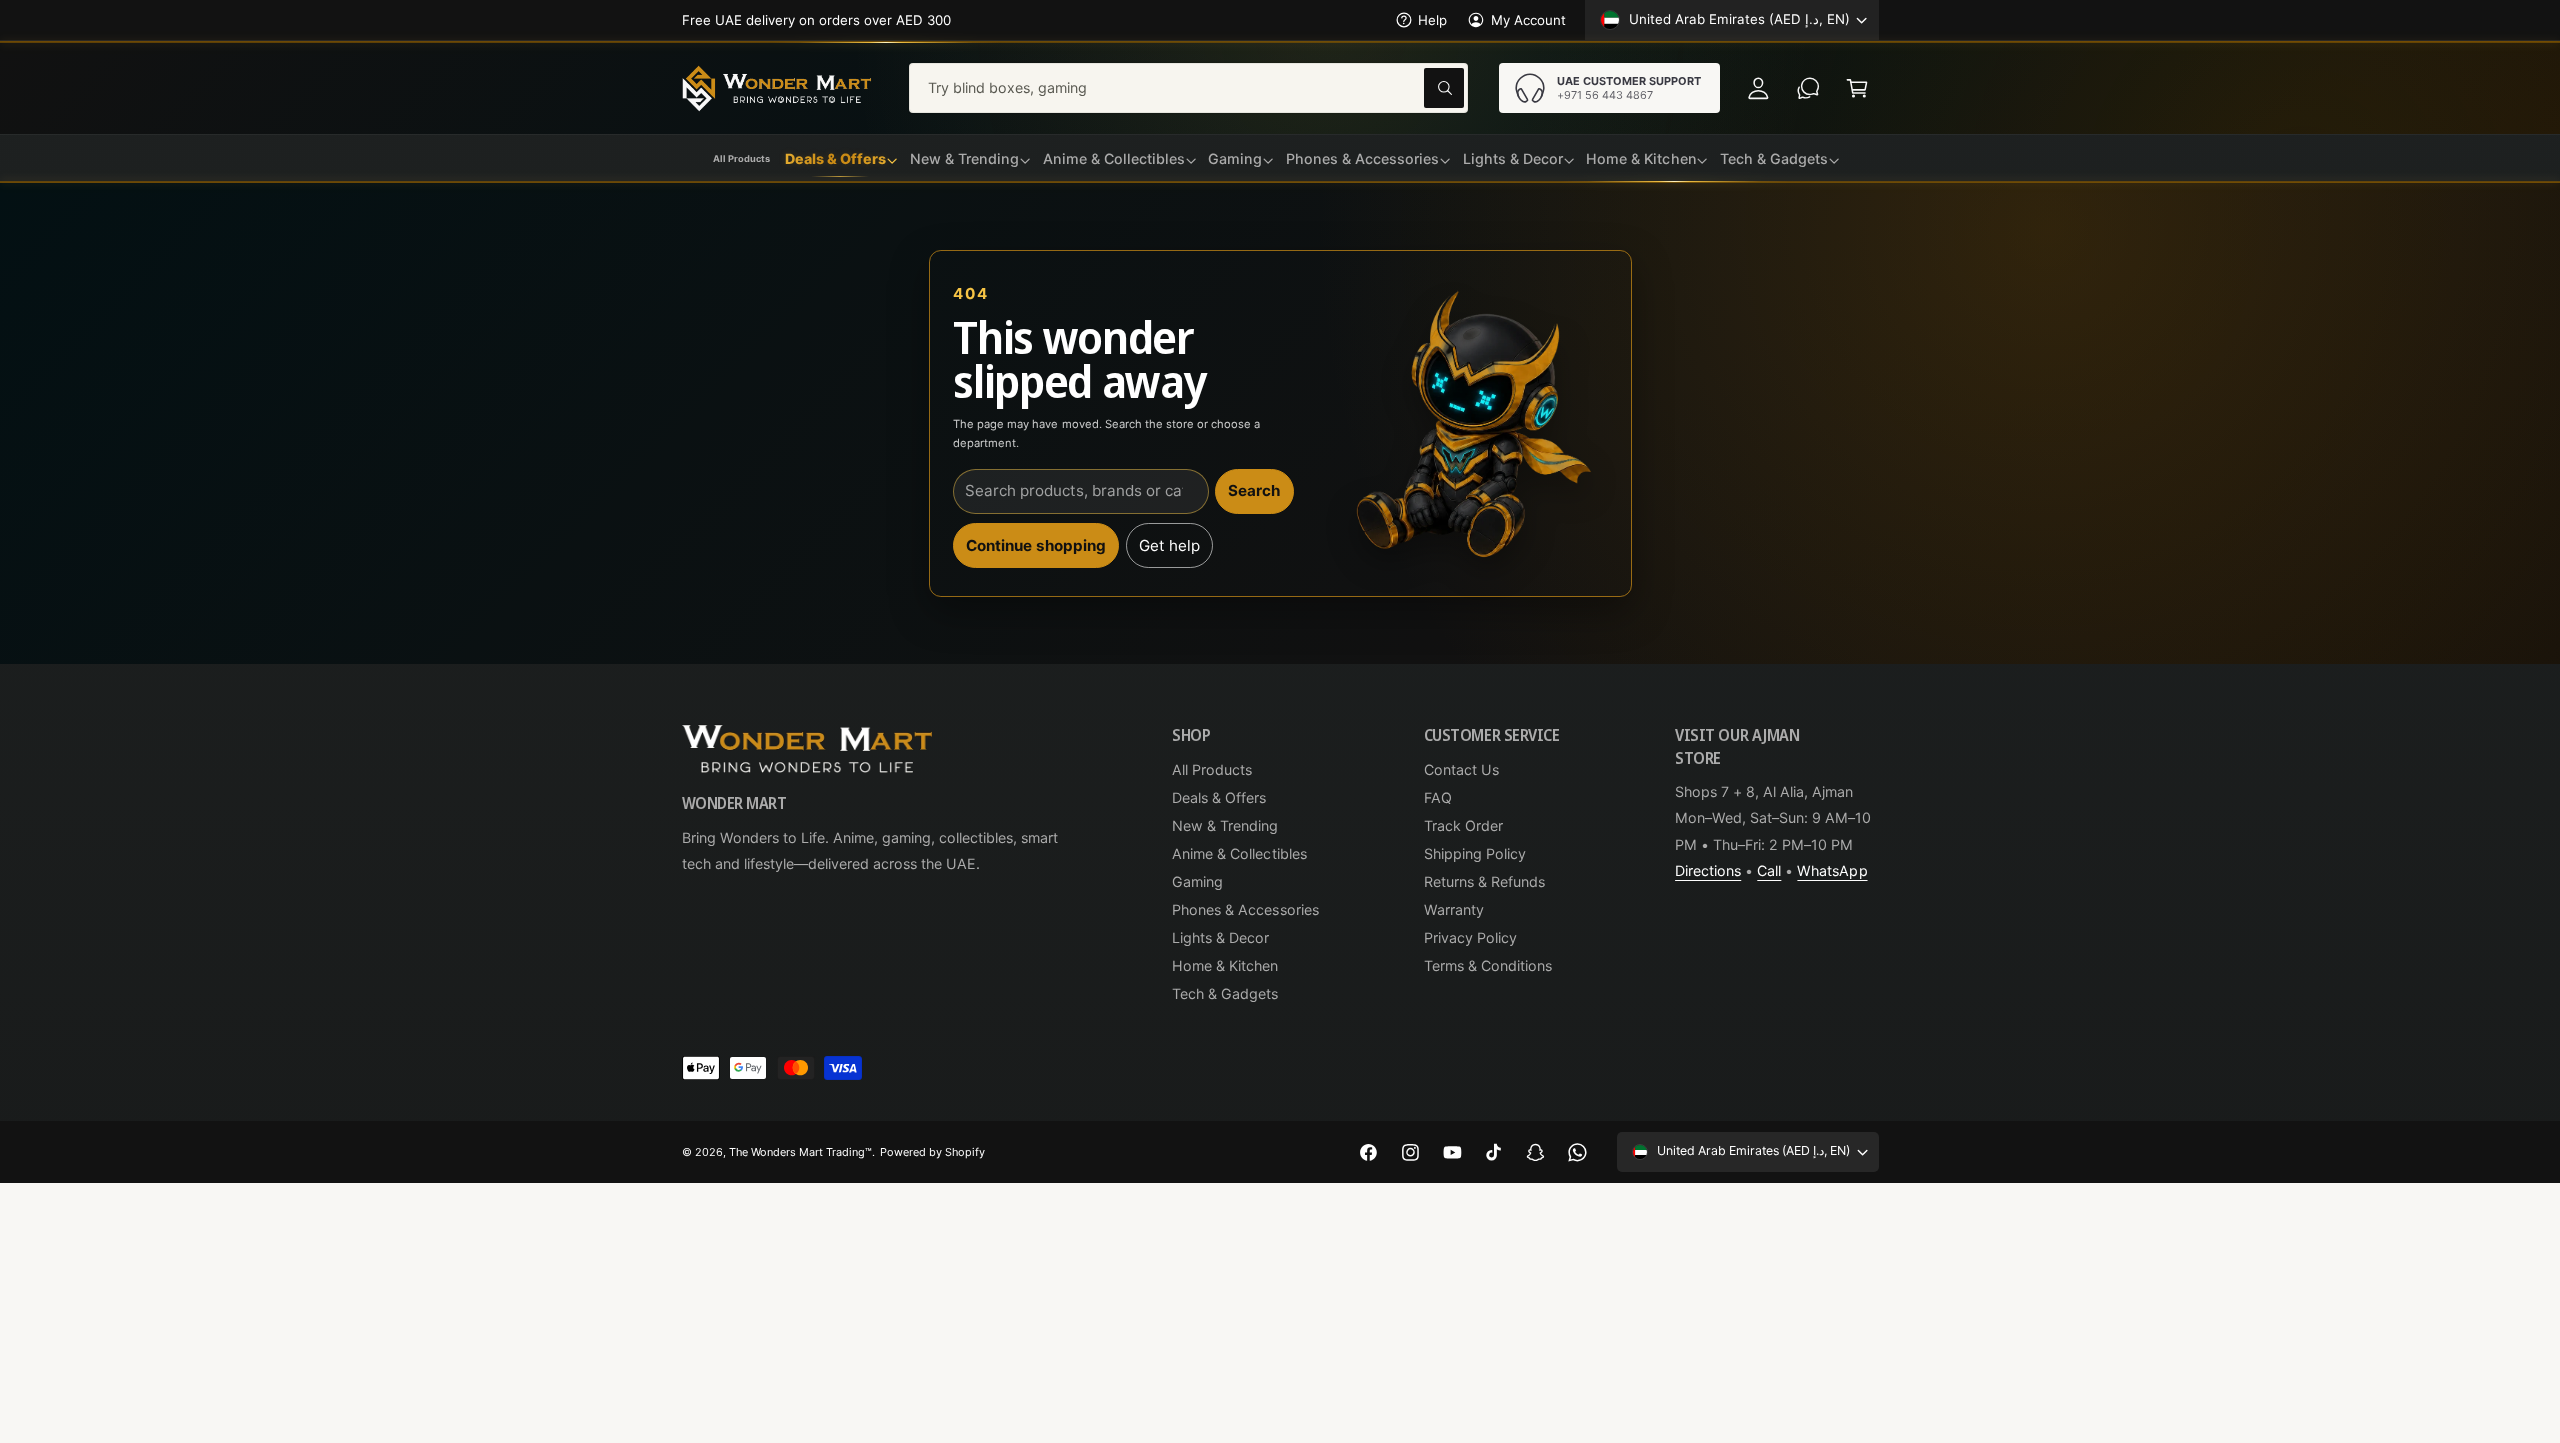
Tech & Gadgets (1225, 993)
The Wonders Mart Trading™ (800, 1152)
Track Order (1463, 825)
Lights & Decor (1220, 937)
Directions (1708, 870)
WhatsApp (1832, 870)
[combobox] (1188, 87)
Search (1254, 490)
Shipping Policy (1475, 853)
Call (1769, 870)
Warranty (1454, 909)
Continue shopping (1036, 545)
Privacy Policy (1470, 937)
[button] (1857, 87)
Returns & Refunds (1484, 881)
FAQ (1438, 797)
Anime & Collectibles (1239, 853)
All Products (1212, 769)
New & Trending (1225, 825)
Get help (1169, 545)
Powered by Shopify (932, 1152)
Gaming (1197, 881)
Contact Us (1461, 769)
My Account (1528, 20)
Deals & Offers (1219, 797)
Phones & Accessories (1245, 909)
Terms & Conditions (1488, 965)
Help (1432, 20)
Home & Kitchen (1225, 965)
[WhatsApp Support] (1808, 87)
